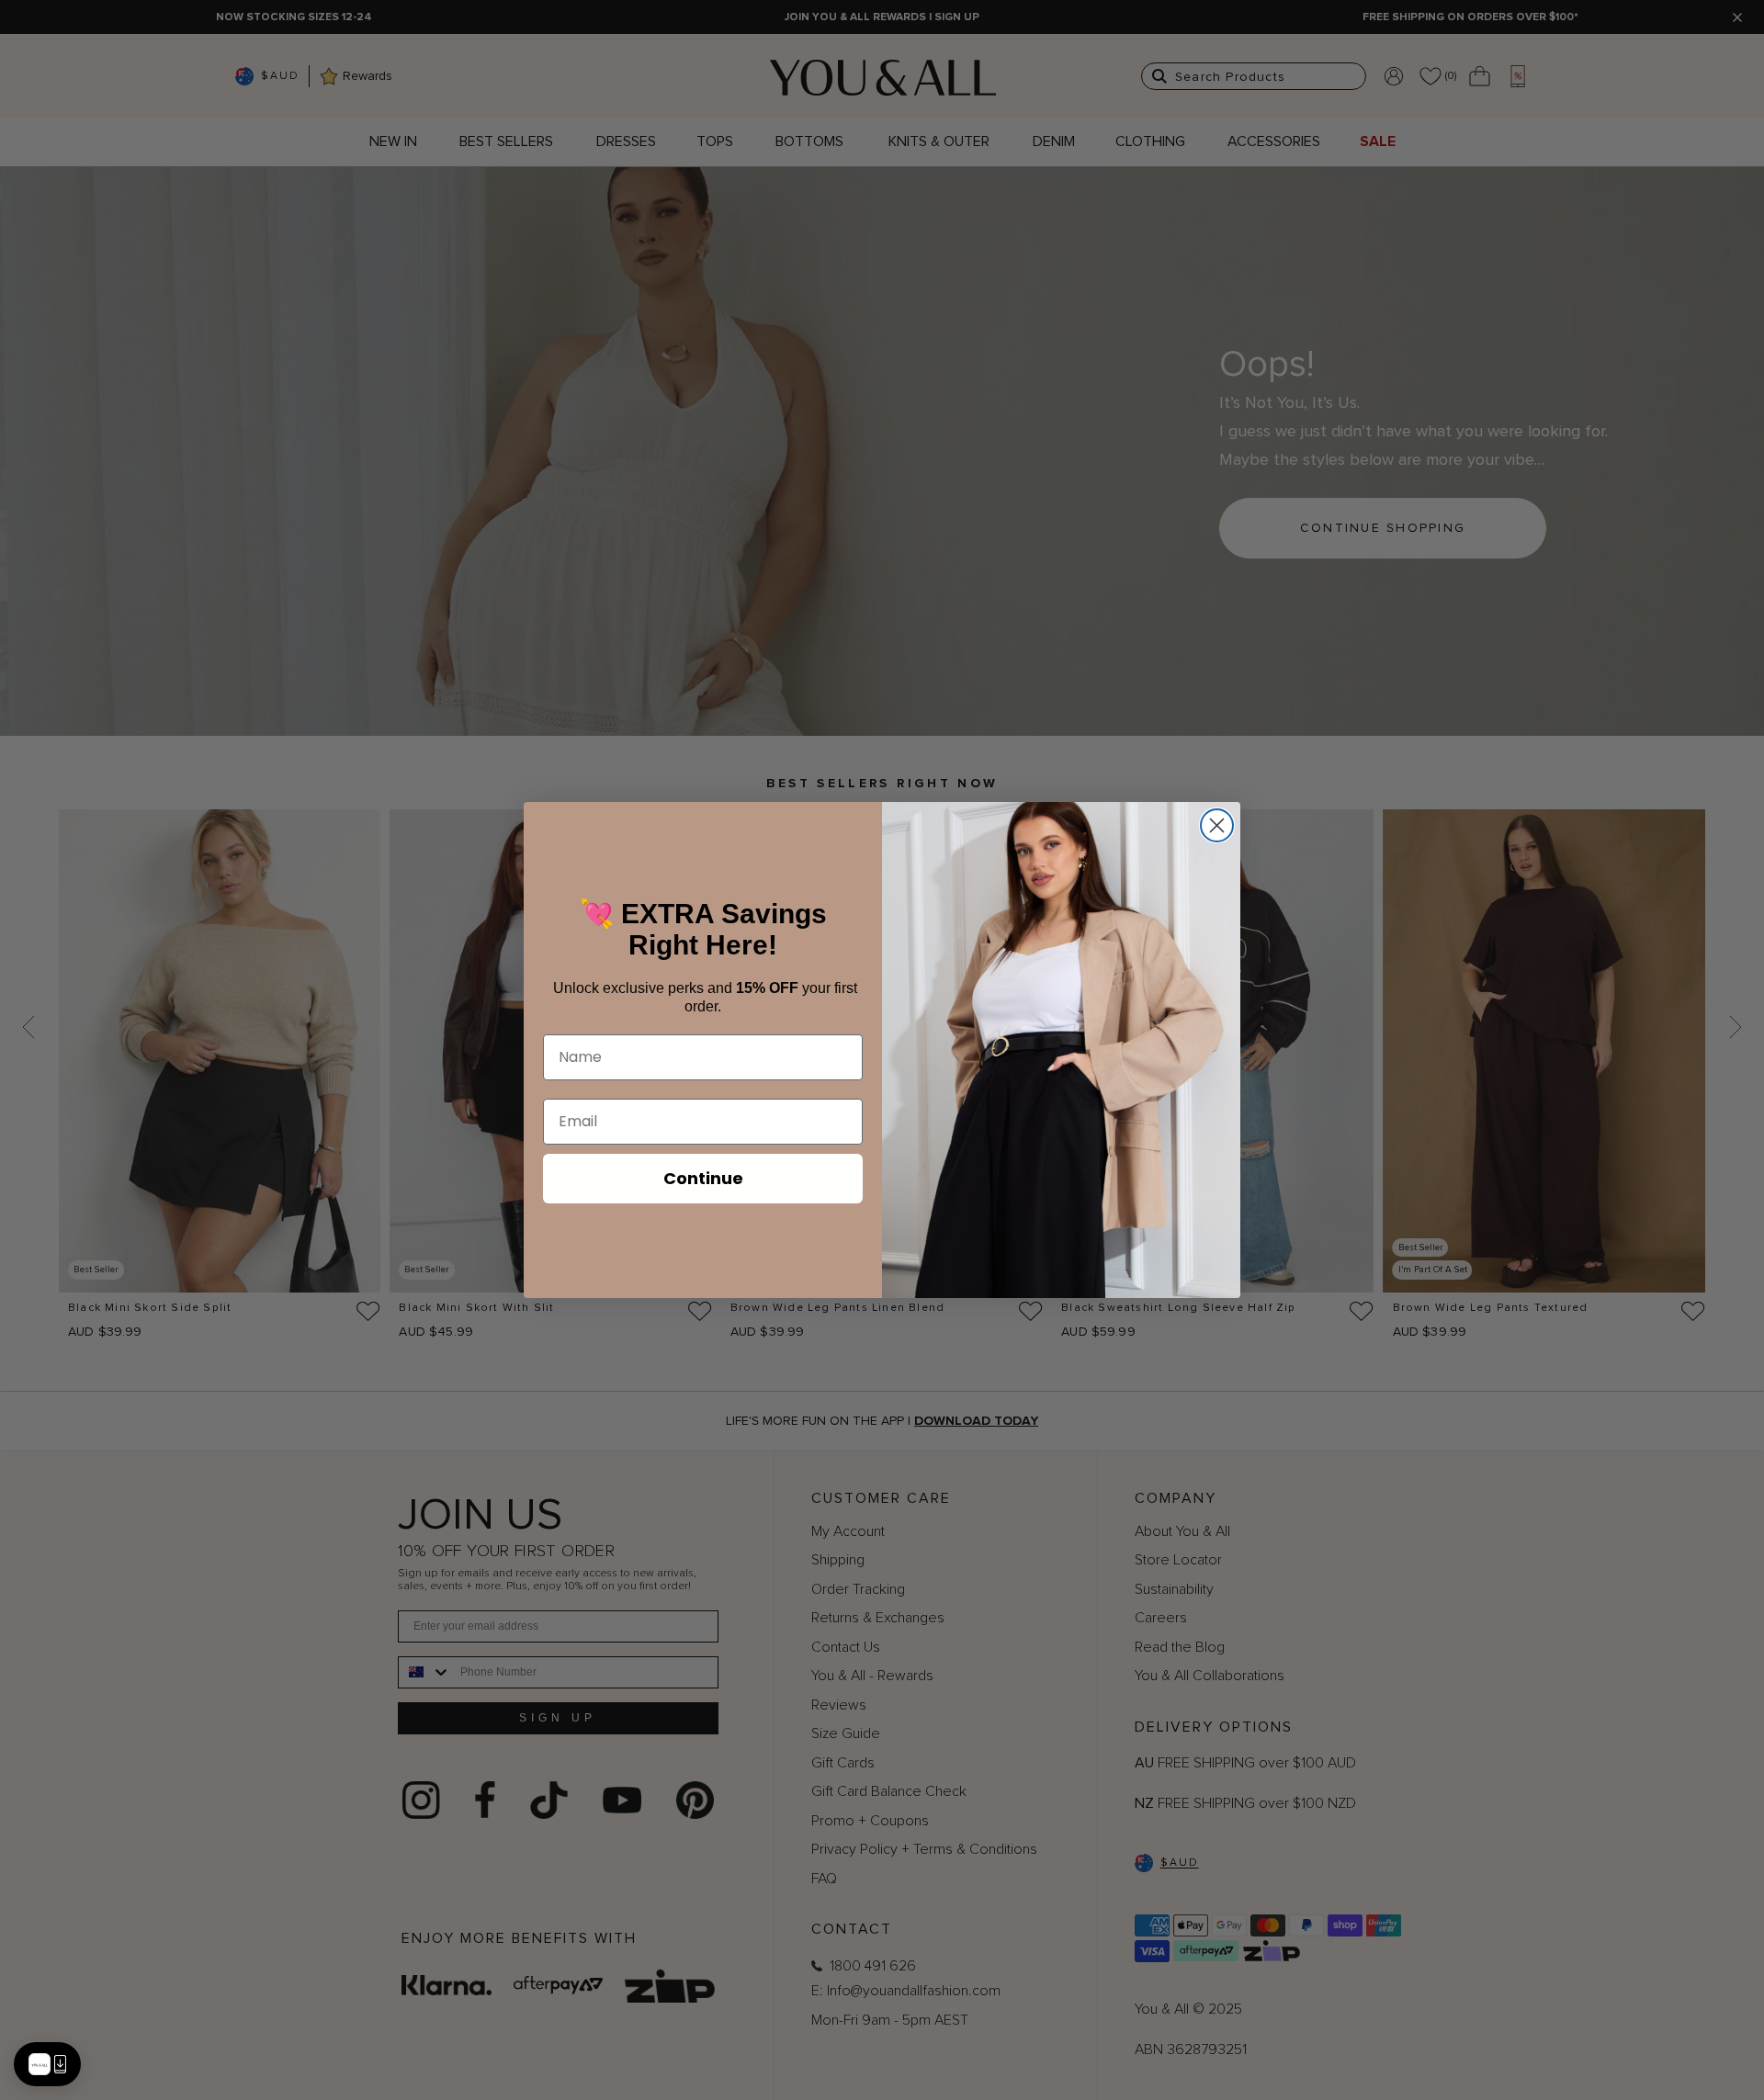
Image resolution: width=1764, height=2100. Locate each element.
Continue (703, 1178)
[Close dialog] (1217, 825)
